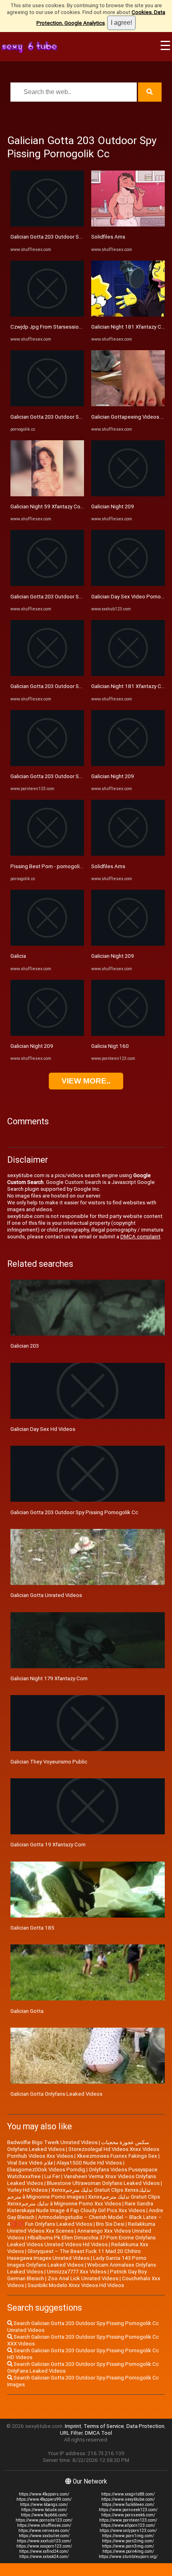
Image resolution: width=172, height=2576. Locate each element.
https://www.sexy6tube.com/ (128, 2499)
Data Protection (145, 2426)
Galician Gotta (27, 2011)
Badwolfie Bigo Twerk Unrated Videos (52, 2142)
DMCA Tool (98, 2433)
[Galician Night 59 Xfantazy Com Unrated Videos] (47, 495)
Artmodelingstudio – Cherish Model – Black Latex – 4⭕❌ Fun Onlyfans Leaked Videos (84, 2221)
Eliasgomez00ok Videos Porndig (46, 2170)
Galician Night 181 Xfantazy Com (130, 327)
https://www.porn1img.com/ (128, 2536)
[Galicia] (47, 944)
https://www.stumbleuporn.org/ (128, 2557)
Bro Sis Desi (110, 2224)
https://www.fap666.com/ (44, 2515)
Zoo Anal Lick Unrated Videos (83, 2278)
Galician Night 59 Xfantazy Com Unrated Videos (67, 507)
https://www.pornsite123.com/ (44, 2520)
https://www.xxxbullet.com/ (44, 2536)
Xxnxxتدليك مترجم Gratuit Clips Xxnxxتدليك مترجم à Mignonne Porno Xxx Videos (84, 2200)
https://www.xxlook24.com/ (44, 2557)
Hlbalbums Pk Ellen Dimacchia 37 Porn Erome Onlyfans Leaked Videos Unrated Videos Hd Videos (81, 2241)
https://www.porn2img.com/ (128, 2541)
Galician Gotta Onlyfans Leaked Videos (56, 2094)
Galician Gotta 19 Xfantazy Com (48, 1845)
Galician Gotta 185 (32, 1928)
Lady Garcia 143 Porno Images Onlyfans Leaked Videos (77, 2261)
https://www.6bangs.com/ (44, 2505)
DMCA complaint (140, 1237)
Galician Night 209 (32, 1046)
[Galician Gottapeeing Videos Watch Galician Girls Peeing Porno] (128, 404)
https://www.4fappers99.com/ (44, 2499)
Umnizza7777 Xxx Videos (77, 2272)
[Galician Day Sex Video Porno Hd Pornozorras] (128, 584)
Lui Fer (52, 2176)
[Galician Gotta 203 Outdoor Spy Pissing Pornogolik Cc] (47, 225)
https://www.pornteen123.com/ (128, 2520)
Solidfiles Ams (108, 237)
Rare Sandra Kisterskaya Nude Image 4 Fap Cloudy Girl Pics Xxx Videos (80, 2207)
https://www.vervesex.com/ (44, 2531)
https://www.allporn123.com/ (128, 2525)
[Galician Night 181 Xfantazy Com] (128, 315)
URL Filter (71, 2433)
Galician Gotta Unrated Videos (46, 1595)
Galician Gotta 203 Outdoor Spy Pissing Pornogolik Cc (74, 237)
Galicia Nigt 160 (110, 1046)
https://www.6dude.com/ (44, 2510)
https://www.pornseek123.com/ (128, 2510)
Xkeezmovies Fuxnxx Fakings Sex (117, 2156)
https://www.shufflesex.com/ (44, 2525)
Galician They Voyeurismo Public (49, 1762)
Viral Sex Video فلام (30, 2163)
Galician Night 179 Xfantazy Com (49, 1678)
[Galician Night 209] (47, 1034)
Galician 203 (25, 1346)
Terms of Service (104, 2426)
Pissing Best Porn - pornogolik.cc (50, 866)
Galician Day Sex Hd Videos (43, 1429)
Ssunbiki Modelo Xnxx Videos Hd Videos (76, 2285)
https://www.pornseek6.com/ (128, 2515)
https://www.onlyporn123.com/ (128, 2531)
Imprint (73, 2426)
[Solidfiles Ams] (128, 225)
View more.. (86, 1081)
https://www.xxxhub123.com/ (44, 2541)
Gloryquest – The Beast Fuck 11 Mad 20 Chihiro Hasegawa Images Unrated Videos (74, 2255)
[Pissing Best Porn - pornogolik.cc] (47, 854)
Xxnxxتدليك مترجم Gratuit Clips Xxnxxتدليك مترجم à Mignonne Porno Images (79, 2193)
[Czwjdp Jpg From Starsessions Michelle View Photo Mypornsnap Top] (47, 315)
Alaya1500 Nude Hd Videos (89, 2163)
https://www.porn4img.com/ (128, 2551)
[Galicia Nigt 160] (128, 1034)
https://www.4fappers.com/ (44, 2494)
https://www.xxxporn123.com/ (44, 2546)
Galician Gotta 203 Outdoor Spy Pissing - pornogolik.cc (75, 417)
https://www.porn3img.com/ (128, 2546)
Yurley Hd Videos (27, 2190)
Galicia (18, 956)
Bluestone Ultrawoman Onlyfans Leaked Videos (103, 2183)
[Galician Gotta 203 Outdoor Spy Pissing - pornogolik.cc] (47, 404)
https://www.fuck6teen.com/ (128, 2505)
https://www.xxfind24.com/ (44, 2551)
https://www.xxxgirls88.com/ (128, 2494)
